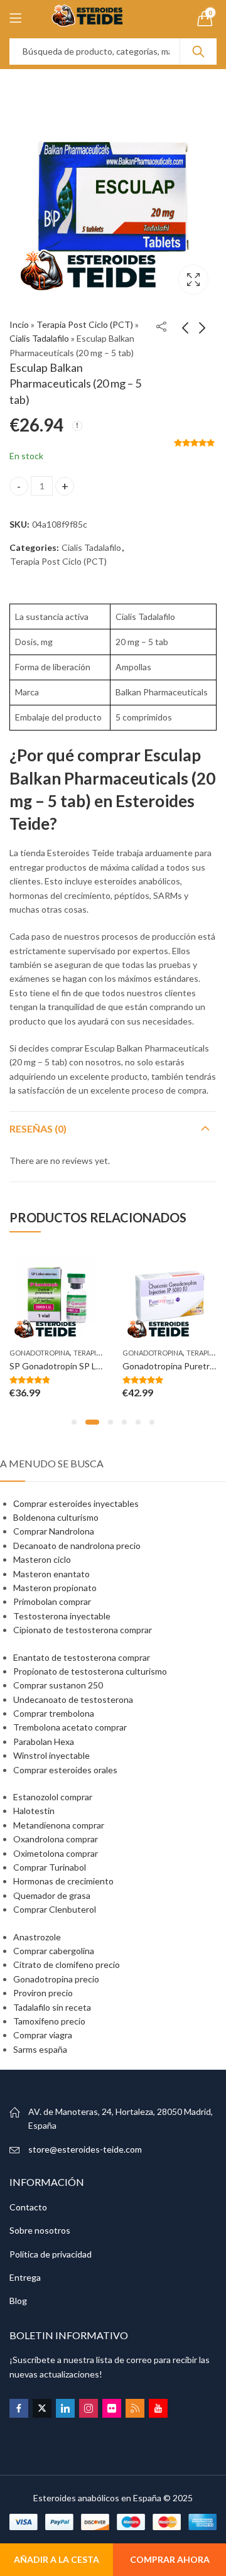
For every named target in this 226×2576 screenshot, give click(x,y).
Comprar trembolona (54, 1713)
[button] (74, 1422)
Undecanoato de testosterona (73, 1699)
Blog (18, 2301)
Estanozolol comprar (53, 1797)
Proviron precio (43, 1993)
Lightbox (193, 280)
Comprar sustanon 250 (58, 1685)
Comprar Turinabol (50, 1867)
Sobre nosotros (40, 2230)
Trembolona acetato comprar (70, 1727)
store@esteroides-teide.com (85, 2149)
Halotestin (34, 1811)
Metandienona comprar (59, 1825)
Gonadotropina (40, 1353)
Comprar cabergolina (54, 1951)
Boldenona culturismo (56, 1517)
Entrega (25, 2277)
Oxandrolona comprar (56, 1839)
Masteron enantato (51, 1574)
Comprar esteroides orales (65, 1770)
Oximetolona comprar (56, 1853)
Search (198, 52)
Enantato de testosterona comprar (82, 1657)
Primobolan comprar (52, 1601)
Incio (19, 324)
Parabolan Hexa (44, 1742)
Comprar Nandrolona (54, 1531)
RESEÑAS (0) (38, 1128)
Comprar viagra (43, 2035)
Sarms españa (40, 2049)
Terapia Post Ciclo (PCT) (85, 324)
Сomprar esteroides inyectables (76, 1503)
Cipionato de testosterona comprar (83, 1630)
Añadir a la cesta (56, 2559)
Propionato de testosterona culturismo (90, 1671)
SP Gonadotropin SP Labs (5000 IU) (79, 1366)
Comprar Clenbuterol (55, 1909)
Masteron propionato (55, 1588)
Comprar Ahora (170, 2559)
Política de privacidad (51, 2254)
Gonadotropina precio (56, 1979)
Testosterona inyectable (62, 1616)
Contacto (28, 2207)
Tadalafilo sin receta (52, 2007)
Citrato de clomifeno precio (67, 1965)
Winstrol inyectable (51, 1755)
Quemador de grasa (52, 1895)
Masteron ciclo (42, 1559)
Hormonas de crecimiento (63, 1881)
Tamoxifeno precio (49, 2021)
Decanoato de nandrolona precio (77, 1546)
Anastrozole (37, 1937)
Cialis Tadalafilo (39, 338)
